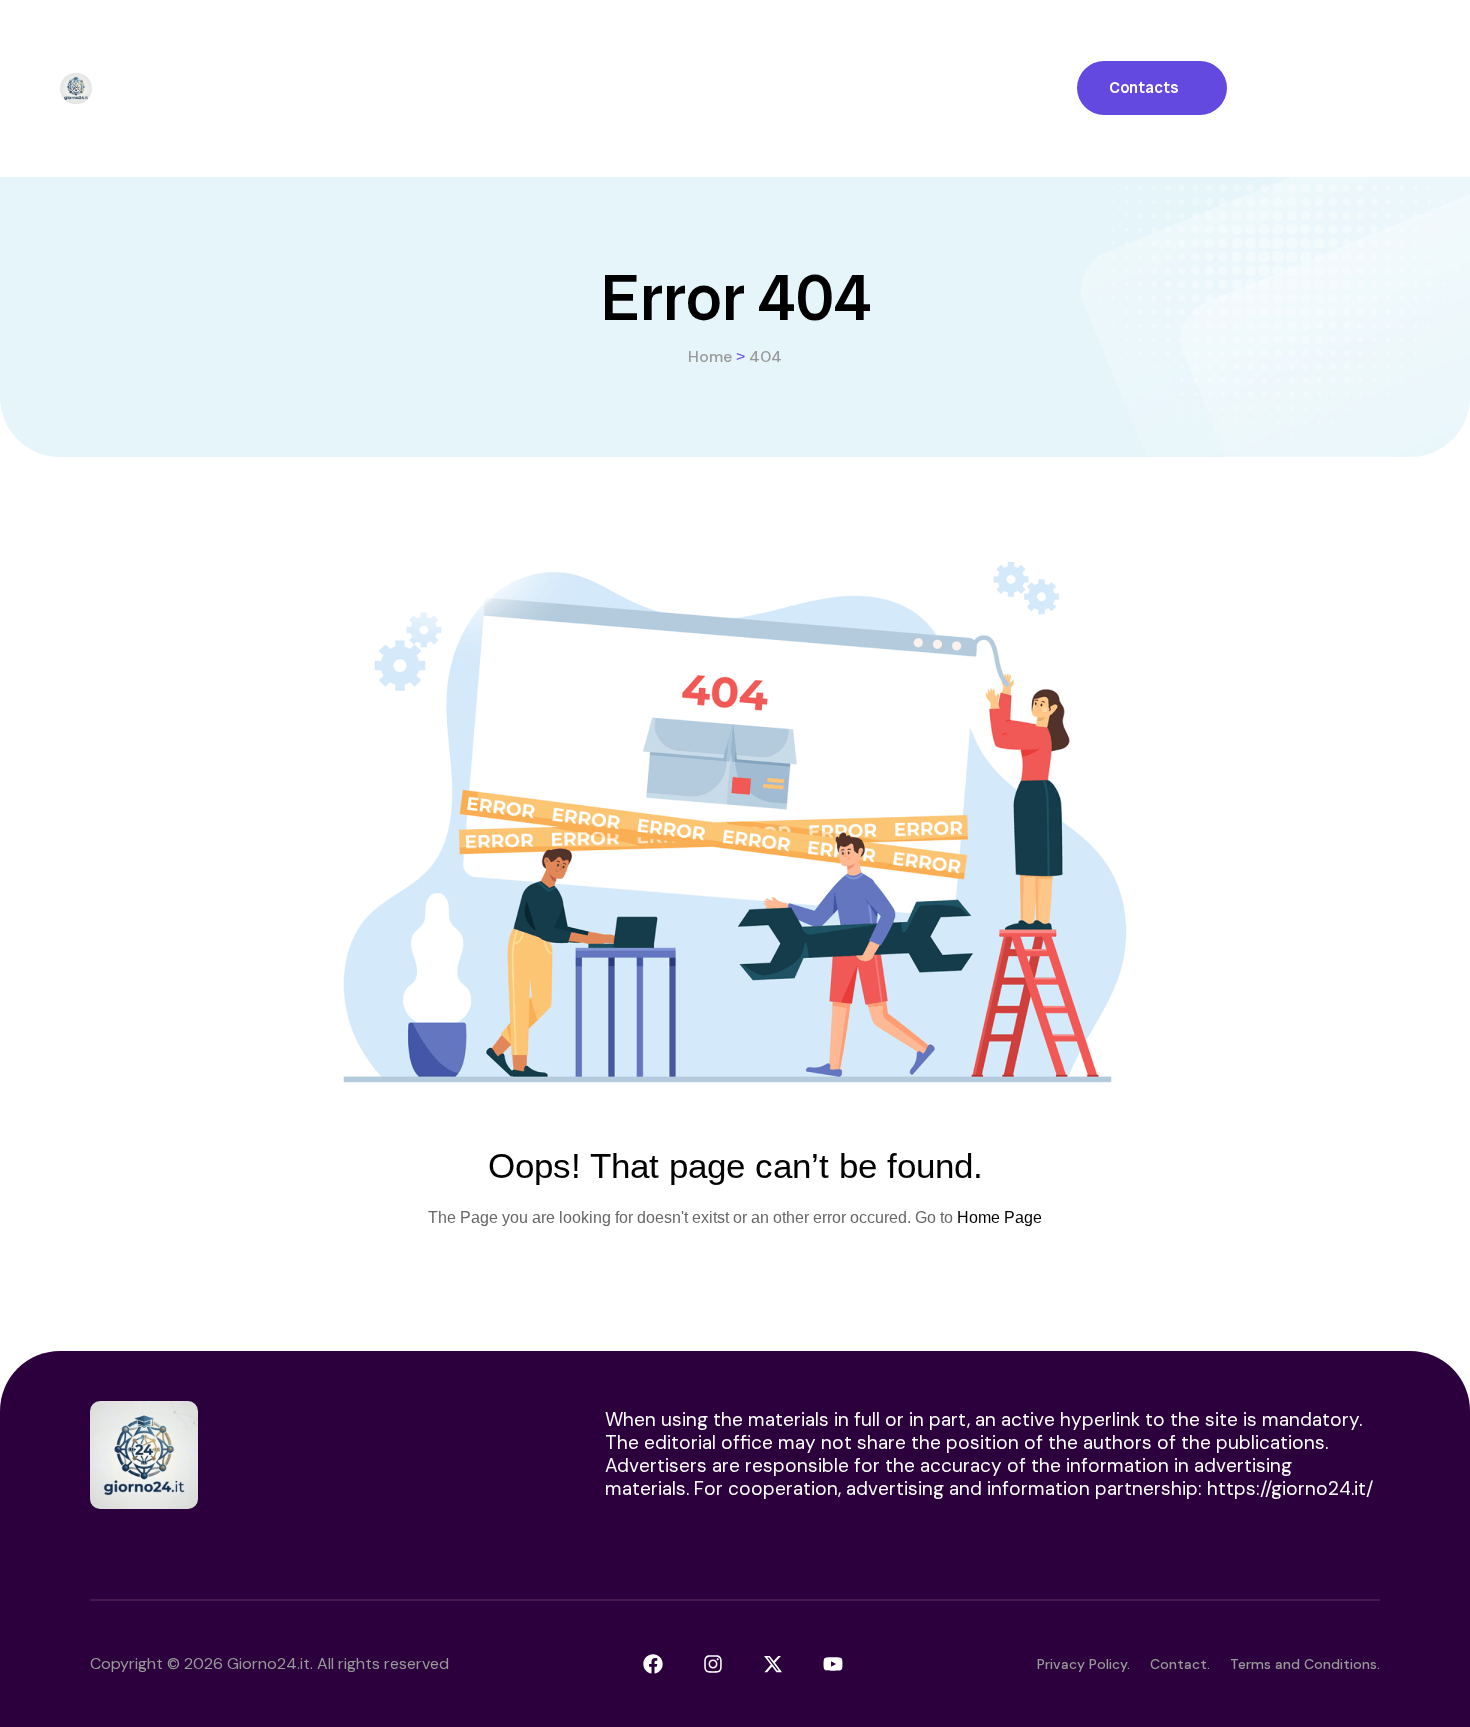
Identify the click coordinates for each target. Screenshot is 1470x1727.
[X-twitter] (773, 1664)
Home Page (999, 1217)
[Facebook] (653, 1664)
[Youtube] (833, 1664)
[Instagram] (713, 1664)
